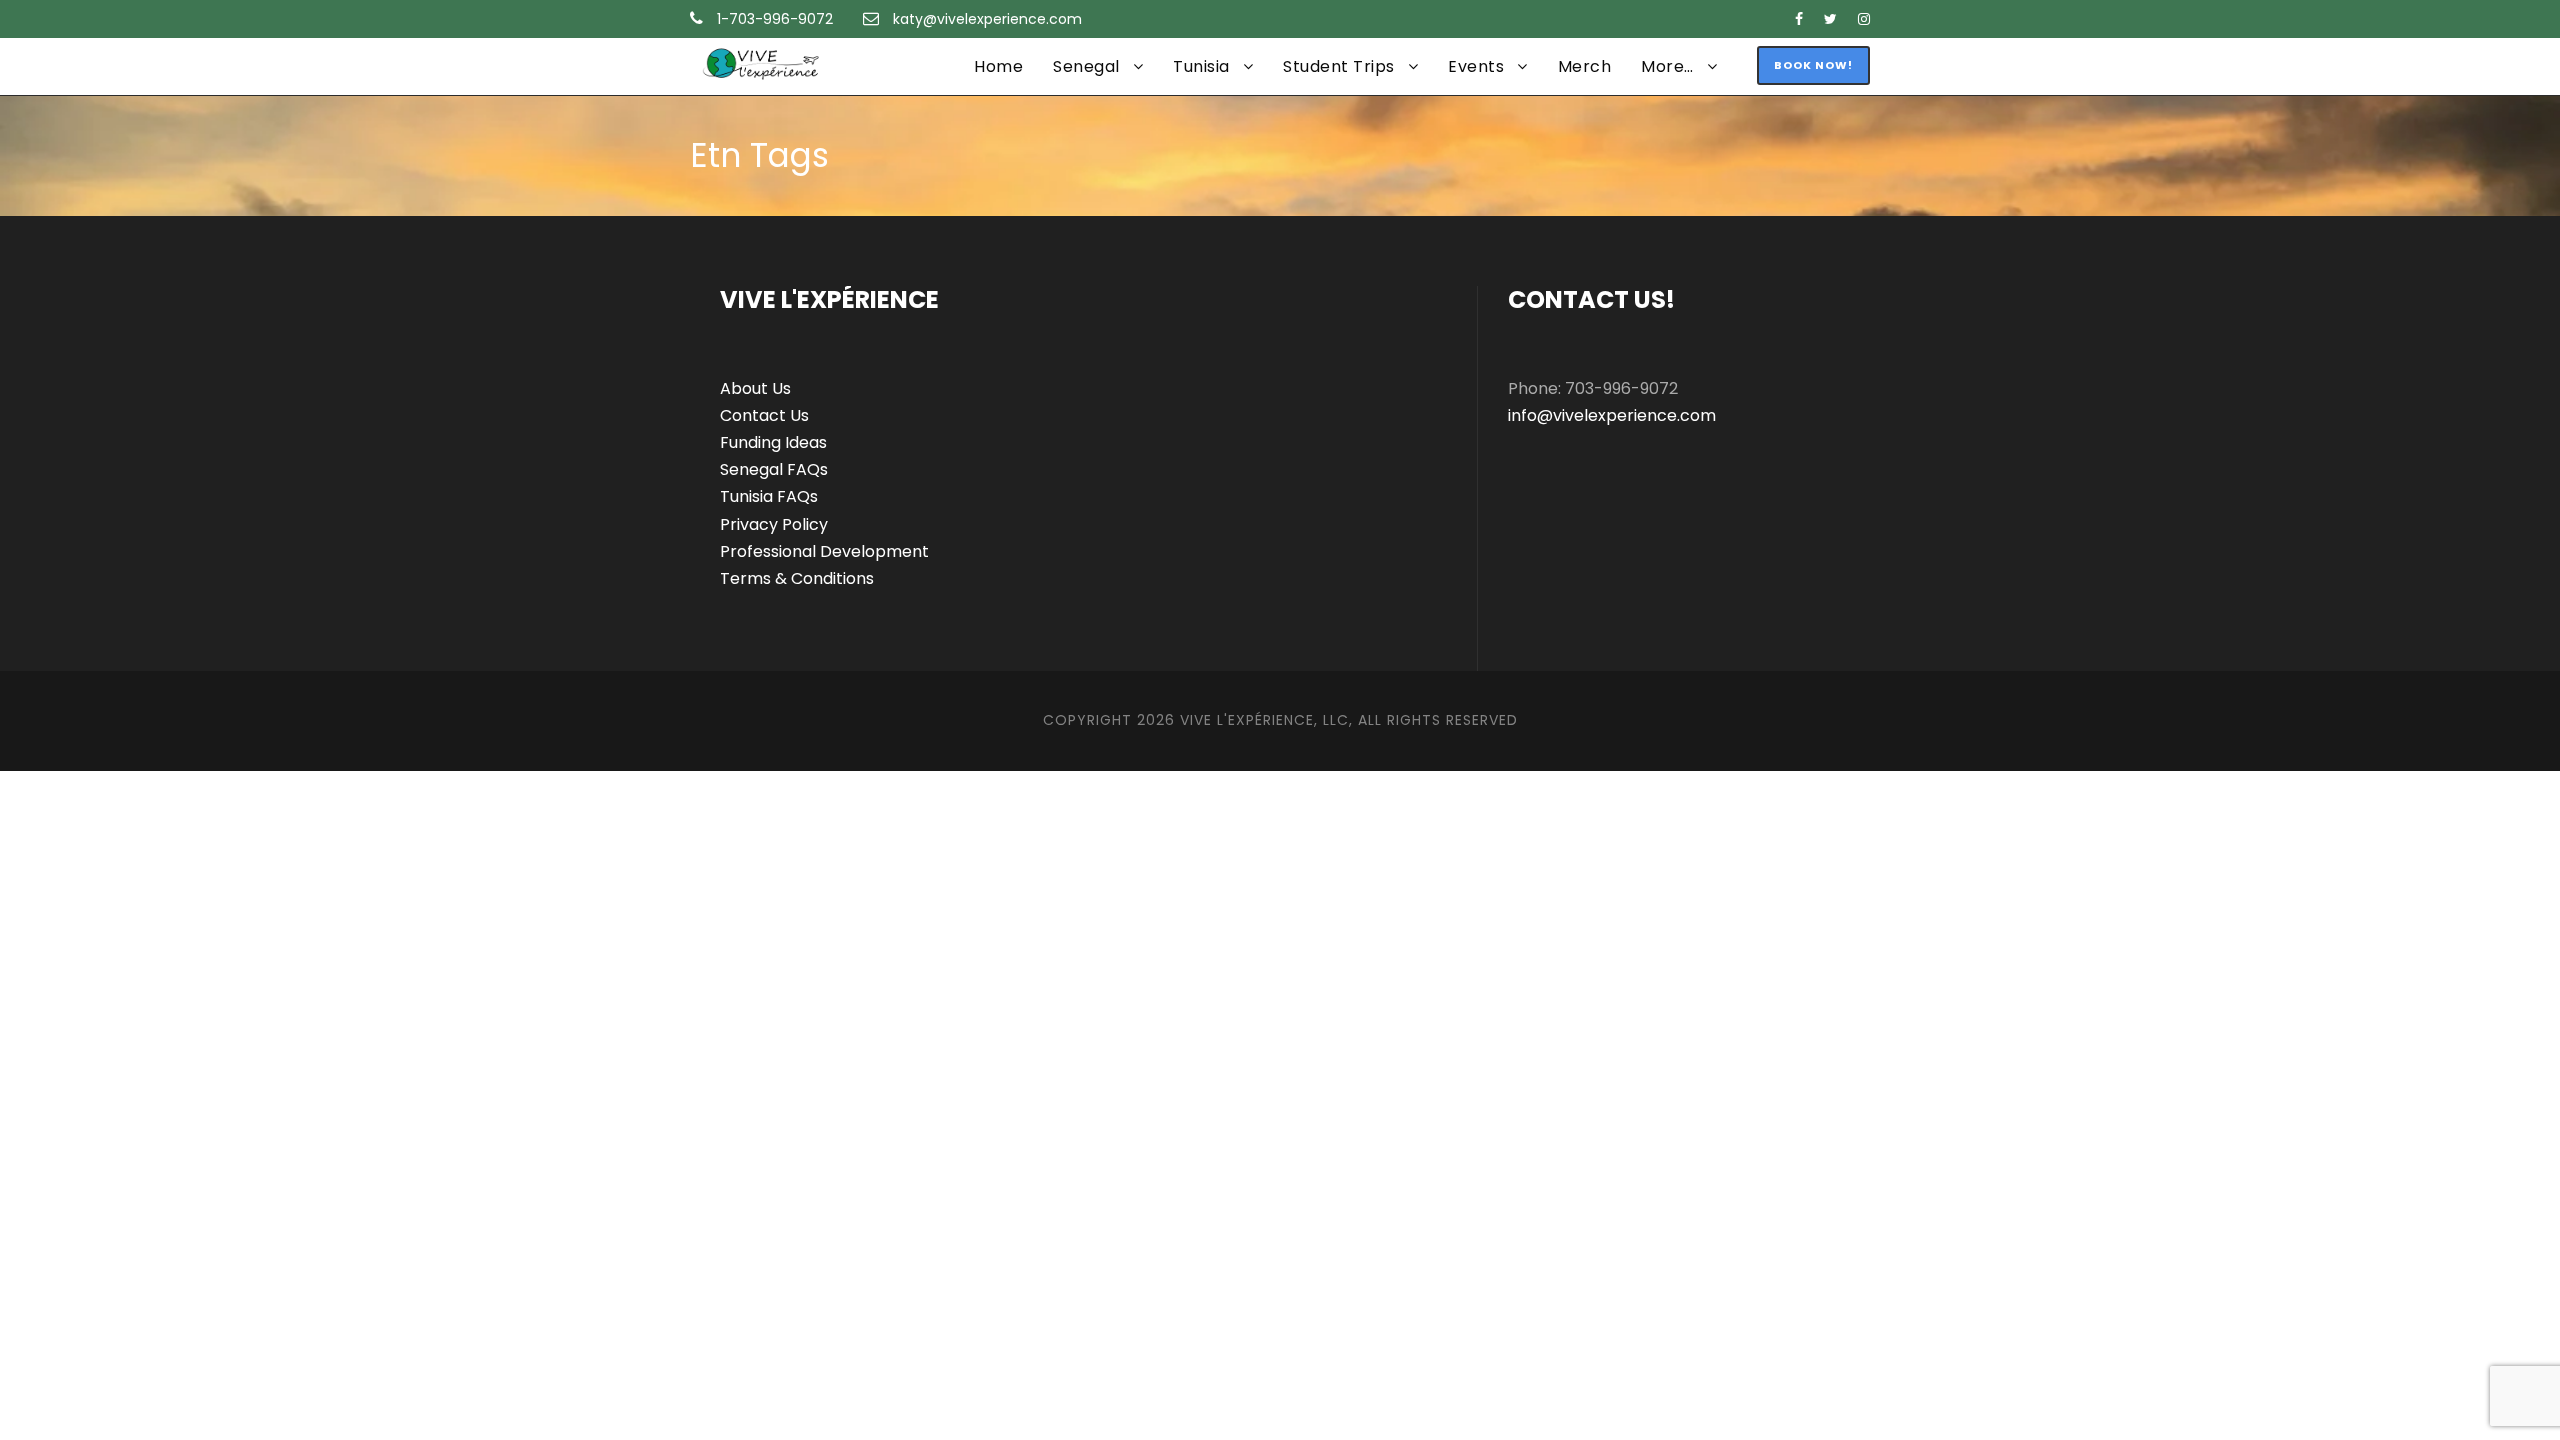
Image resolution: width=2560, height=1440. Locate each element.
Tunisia (1201, 66)
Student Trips (1339, 66)
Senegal (1086, 66)
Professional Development (824, 551)
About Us (755, 388)
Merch (1585, 66)
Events (1476, 66)
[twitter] (1830, 19)
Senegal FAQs (774, 469)
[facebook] (1799, 19)
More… (1667, 66)
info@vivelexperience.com (1612, 415)
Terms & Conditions (797, 578)
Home (998, 66)
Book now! (1813, 65)
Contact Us (764, 415)
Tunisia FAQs (769, 496)
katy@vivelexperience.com (987, 19)
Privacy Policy (774, 524)
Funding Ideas (773, 442)
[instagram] (1864, 19)
